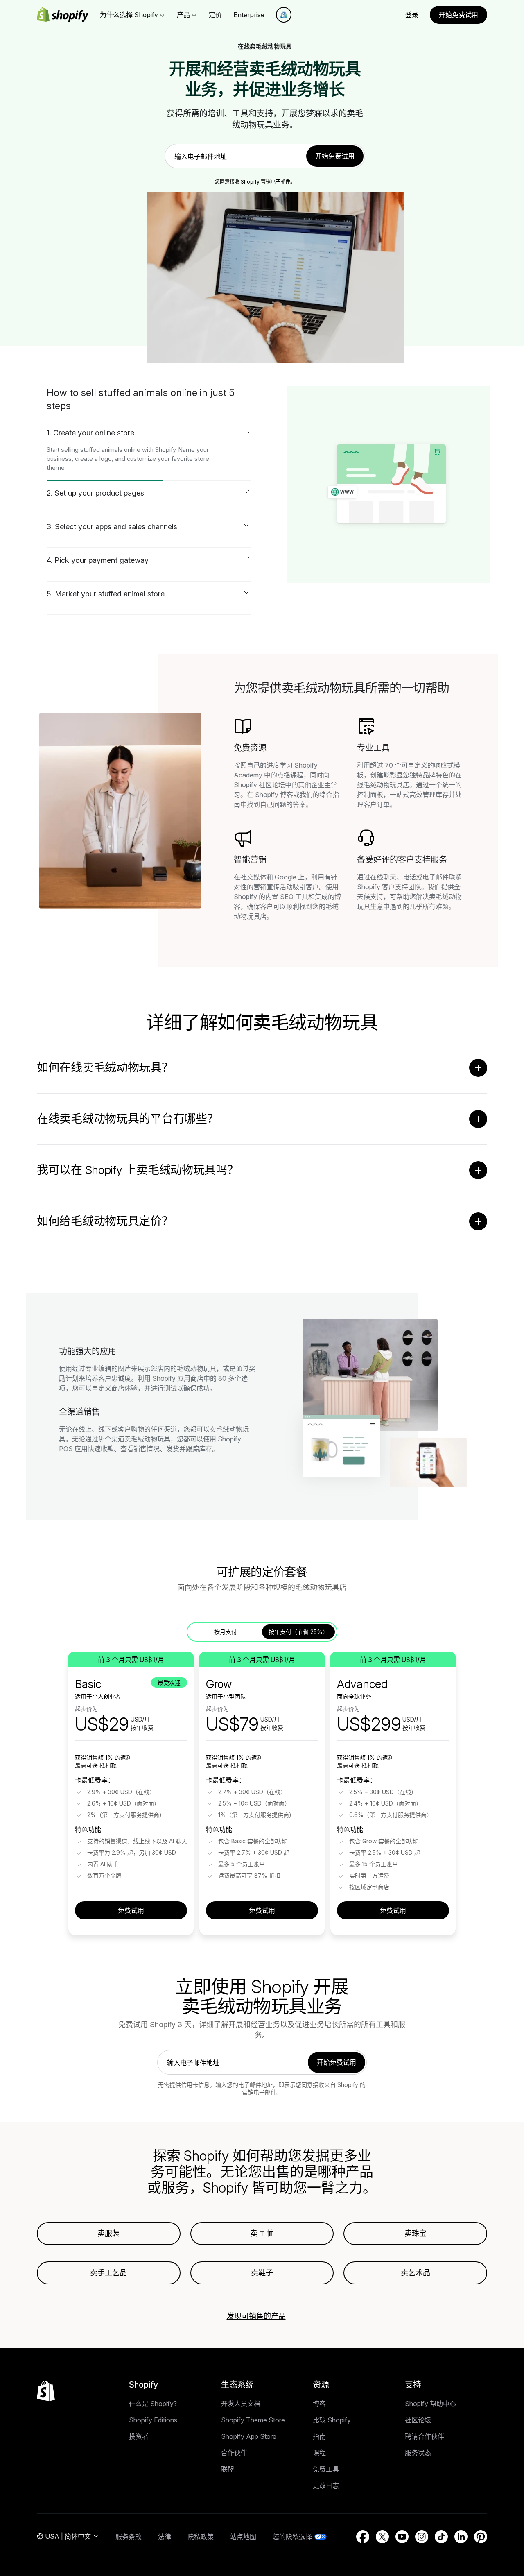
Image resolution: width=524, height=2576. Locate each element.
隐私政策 (201, 2537)
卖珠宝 (416, 2233)
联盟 (228, 2469)
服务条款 (129, 2537)
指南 (319, 2436)
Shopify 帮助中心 (430, 2404)
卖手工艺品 (108, 2273)
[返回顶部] (46, 2391)
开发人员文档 (241, 2404)
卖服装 (108, 2233)
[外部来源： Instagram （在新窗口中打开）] (422, 2537)
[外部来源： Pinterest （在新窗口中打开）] (481, 2537)
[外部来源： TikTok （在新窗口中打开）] (441, 2537)
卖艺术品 (416, 2273)
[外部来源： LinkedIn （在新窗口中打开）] (461, 2537)
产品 (183, 15)
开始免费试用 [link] (335, 156)
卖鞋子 (262, 2273)
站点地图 (243, 2537)
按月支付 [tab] (226, 1632)
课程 (319, 2453)
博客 (319, 2404)
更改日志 (326, 2485)
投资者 (139, 2436)
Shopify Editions (153, 2420)
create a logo (93, 459)
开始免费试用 (458, 15)
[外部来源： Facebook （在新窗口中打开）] (363, 2537)
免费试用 (131, 1910)
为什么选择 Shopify (129, 15)
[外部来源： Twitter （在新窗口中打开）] (382, 2537)
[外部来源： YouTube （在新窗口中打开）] (402, 2537)
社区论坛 (418, 2420)
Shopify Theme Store (253, 2420)
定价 (215, 15)
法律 (165, 2537)
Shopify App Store (249, 2436)
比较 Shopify (332, 2420)
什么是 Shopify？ (155, 2404)
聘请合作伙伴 (425, 2436)
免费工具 (326, 2469)
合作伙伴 (234, 2453)
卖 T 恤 (262, 2233)
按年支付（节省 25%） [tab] (298, 1632)
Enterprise (249, 15)
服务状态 (418, 2453)
